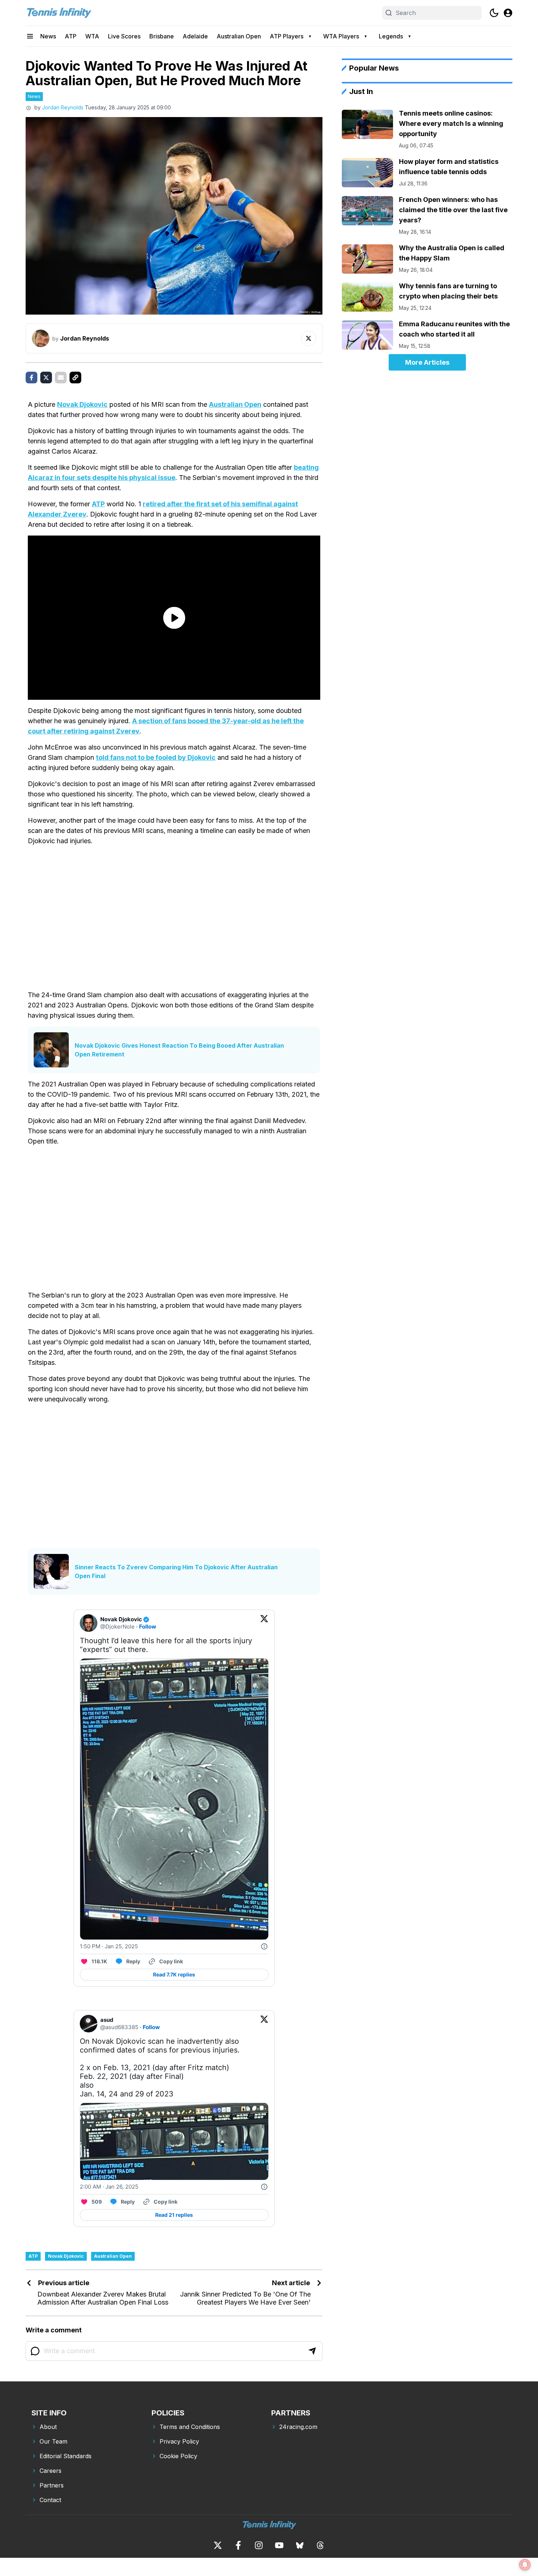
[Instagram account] (259, 2545)
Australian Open (239, 36)
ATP (71, 36)
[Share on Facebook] (31, 378)
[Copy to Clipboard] (75, 378)
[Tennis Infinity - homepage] (59, 13)
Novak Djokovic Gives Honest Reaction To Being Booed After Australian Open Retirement (179, 1050)
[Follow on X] (309, 338)
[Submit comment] (312, 2351)
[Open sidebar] (30, 36)
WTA (92, 36)
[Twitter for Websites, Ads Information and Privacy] (264, 1946)
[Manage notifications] (525, 2565)
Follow (148, 1627)
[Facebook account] (238, 2545)
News (48, 36)
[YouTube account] (279, 2545)
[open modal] (508, 13)
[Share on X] (46, 378)
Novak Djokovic (82, 404)
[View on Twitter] (264, 1623)
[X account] (218, 2545)
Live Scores (124, 36)
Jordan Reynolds (63, 107)
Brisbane (162, 36)
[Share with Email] (61, 378)
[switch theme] (494, 13)
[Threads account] (320, 2545)
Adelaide (195, 36)
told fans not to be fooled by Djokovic (156, 757)
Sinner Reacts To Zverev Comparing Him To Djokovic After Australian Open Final (176, 1571)
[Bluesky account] (300, 2545)
